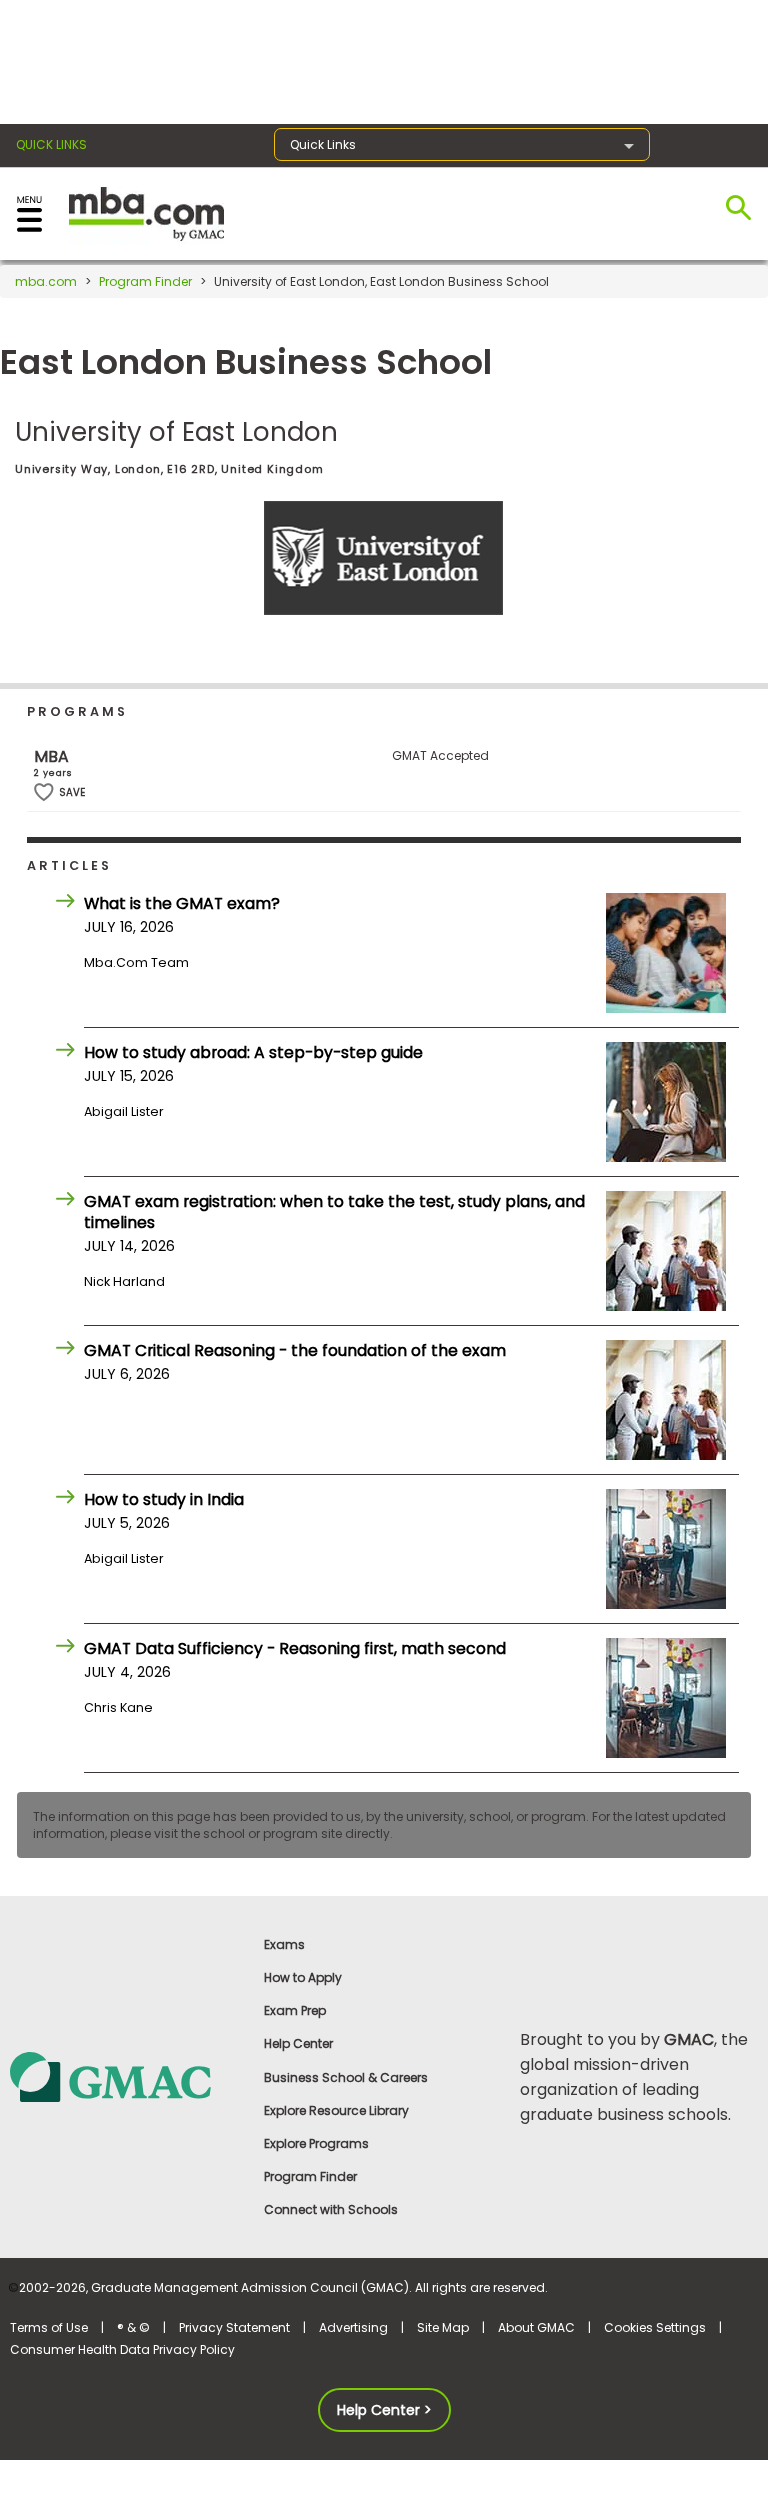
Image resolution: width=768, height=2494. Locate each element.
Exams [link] (284, 1944)
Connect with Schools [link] (331, 2209)
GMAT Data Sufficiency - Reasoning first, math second (295, 1648)
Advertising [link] (353, 2327)
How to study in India (164, 1499)
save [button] (44, 792)
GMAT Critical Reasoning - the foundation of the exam (295, 1350)
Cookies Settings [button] (655, 2327)
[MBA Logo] (146, 212)
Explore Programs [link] (316, 2143)
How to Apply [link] (303, 1977)
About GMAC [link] (536, 2327)
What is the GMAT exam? (182, 903)
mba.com (46, 281)
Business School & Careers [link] (346, 2077)
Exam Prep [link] (295, 2010)
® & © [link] (133, 2327)
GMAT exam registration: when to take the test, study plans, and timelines (334, 1212)
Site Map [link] (443, 2327)
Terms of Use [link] (49, 2327)
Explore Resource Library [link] (336, 2110)
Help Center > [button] (384, 2410)
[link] (127, 2075)
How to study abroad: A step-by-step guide (253, 1052)
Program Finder (145, 281)
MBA (51, 756)
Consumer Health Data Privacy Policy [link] (122, 2349)
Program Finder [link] (310, 2176)
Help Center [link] (298, 2043)
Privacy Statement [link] (234, 2327)
